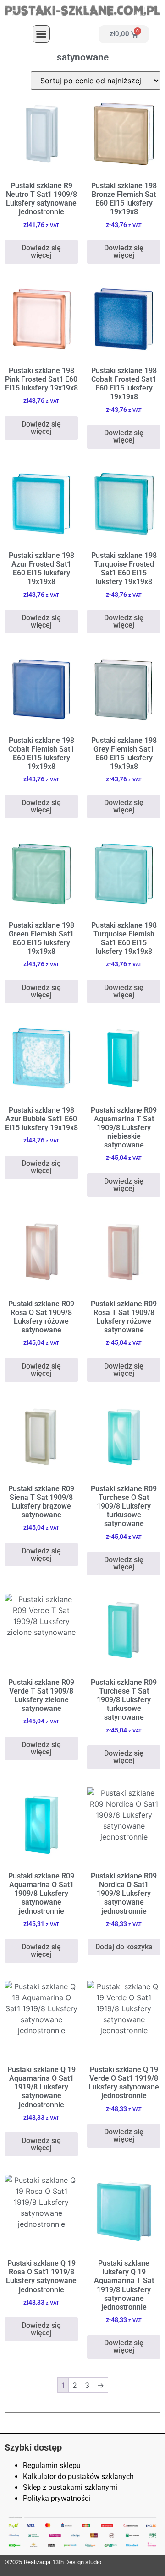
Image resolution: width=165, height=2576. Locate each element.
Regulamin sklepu (52, 2465)
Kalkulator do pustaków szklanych (78, 2476)
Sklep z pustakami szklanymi (70, 2487)
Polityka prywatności (57, 2498)
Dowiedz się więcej (41, 252)
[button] (41, 34)
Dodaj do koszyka (124, 1947)
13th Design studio (77, 2562)
